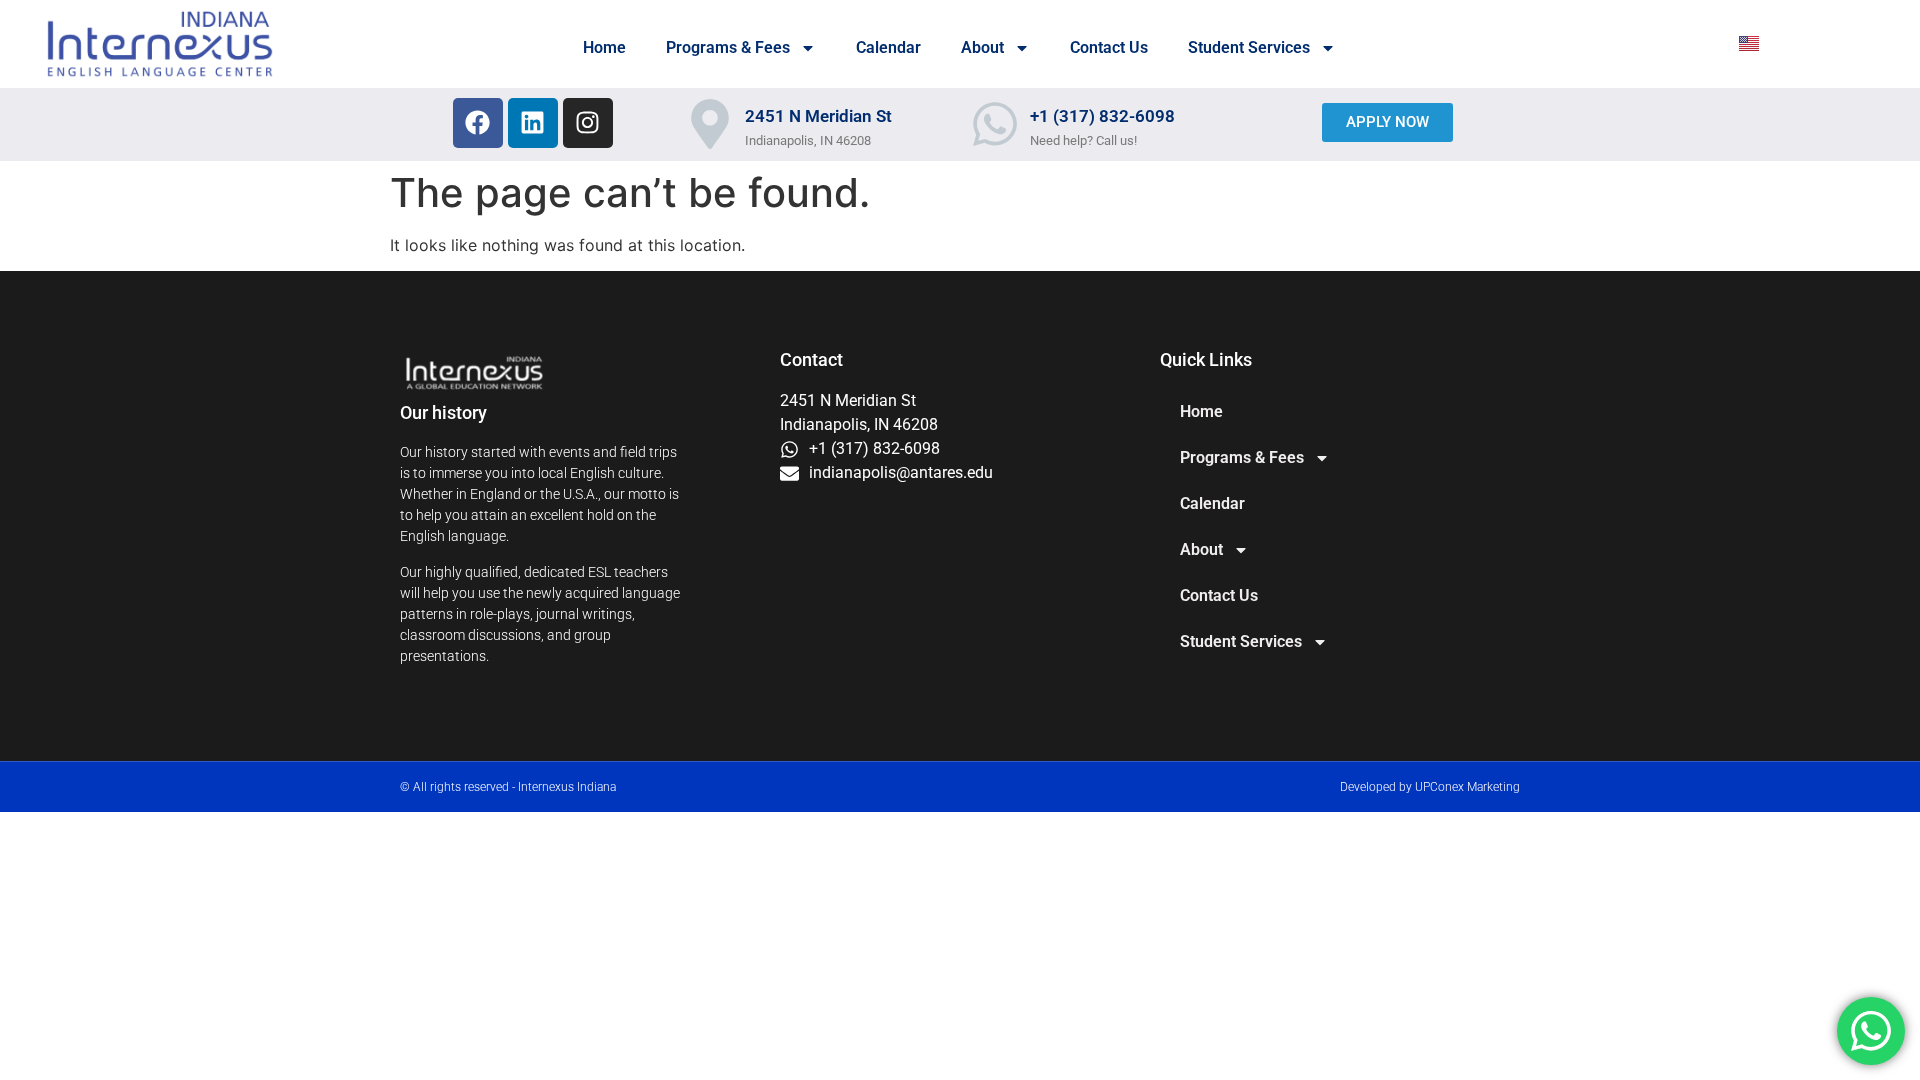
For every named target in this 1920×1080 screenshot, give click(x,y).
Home (604, 47)
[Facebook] (478, 123)
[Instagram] (588, 123)
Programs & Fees (728, 47)
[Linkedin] (533, 123)
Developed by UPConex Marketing (1430, 787)
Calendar (888, 47)
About (982, 47)
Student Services (1249, 47)
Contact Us (1109, 47)
